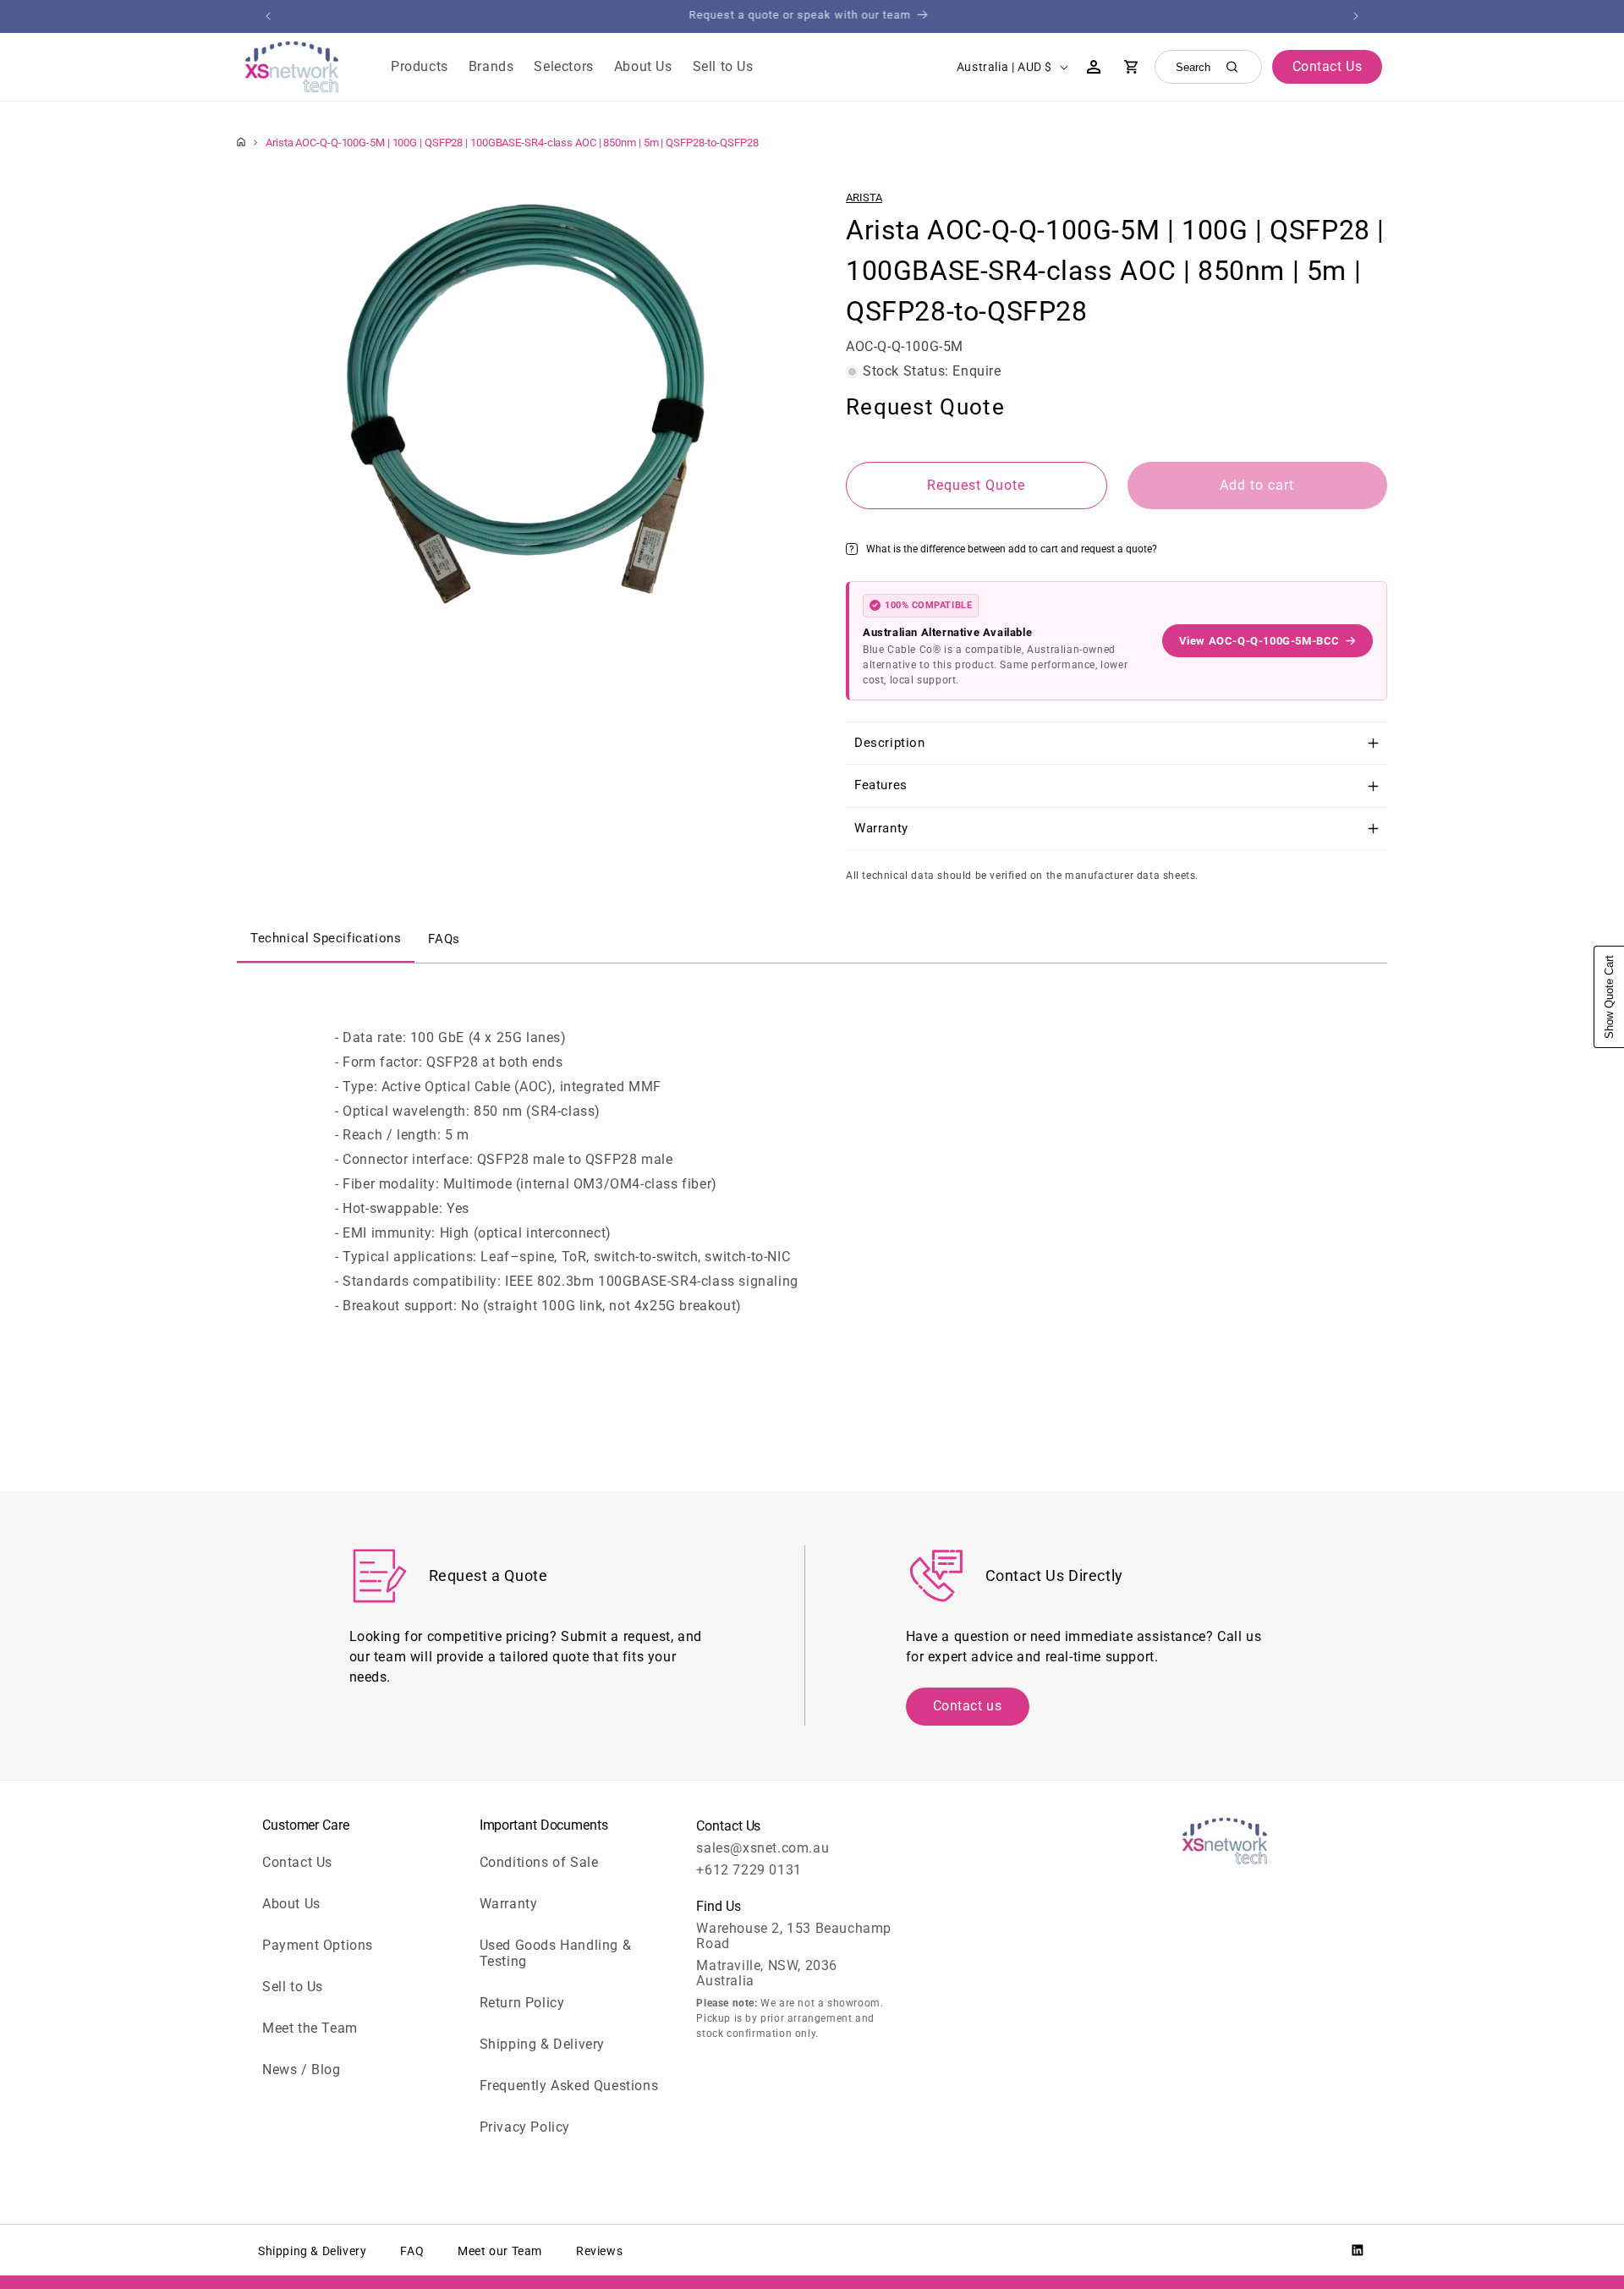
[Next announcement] (1356, 16)
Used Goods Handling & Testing (556, 1953)
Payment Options (318, 1945)
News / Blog (302, 2069)
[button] (420, 67)
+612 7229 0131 (749, 1870)
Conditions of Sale (539, 1862)
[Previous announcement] (268, 16)
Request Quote (976, 485)
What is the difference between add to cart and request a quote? (1012, 549)
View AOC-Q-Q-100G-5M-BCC (1259, 641)
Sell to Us (293, 1987)
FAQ (412, 2251)
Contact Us (297, 1862)
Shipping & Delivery (542, 2044)
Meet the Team (310, 2028)
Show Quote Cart (1609, 997)
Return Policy (522, 2003)
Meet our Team (500, 2251)
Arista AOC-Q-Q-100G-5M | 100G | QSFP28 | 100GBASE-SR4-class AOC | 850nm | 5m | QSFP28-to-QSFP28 (512, 143)
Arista (864, 198)
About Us (291, 1904)
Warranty (509, 1904)
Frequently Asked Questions (569, 2086)
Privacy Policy (525, 2127)
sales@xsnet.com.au (763, 1848)
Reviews (599, 2251)
